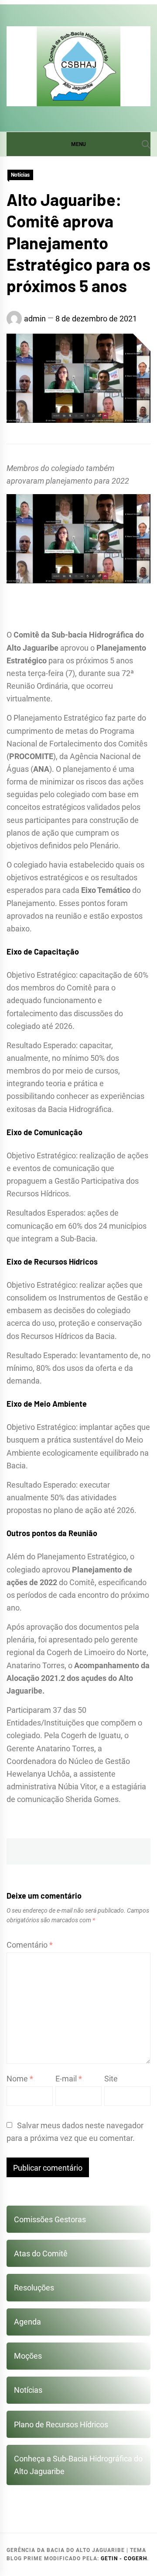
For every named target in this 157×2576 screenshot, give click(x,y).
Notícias (20, 175)
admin (35, 319)
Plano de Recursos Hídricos (61, 2424)
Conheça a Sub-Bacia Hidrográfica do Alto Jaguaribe (78, 2465)
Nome (20, 2079)
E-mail (69, 2079)
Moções (28, 2356)
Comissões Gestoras (50, 2219)
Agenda (27, 2322)
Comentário (30, 1945)
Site (111, 2079)
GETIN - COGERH (124, 2559)
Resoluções (34, 2288)
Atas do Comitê (41, 2254)
